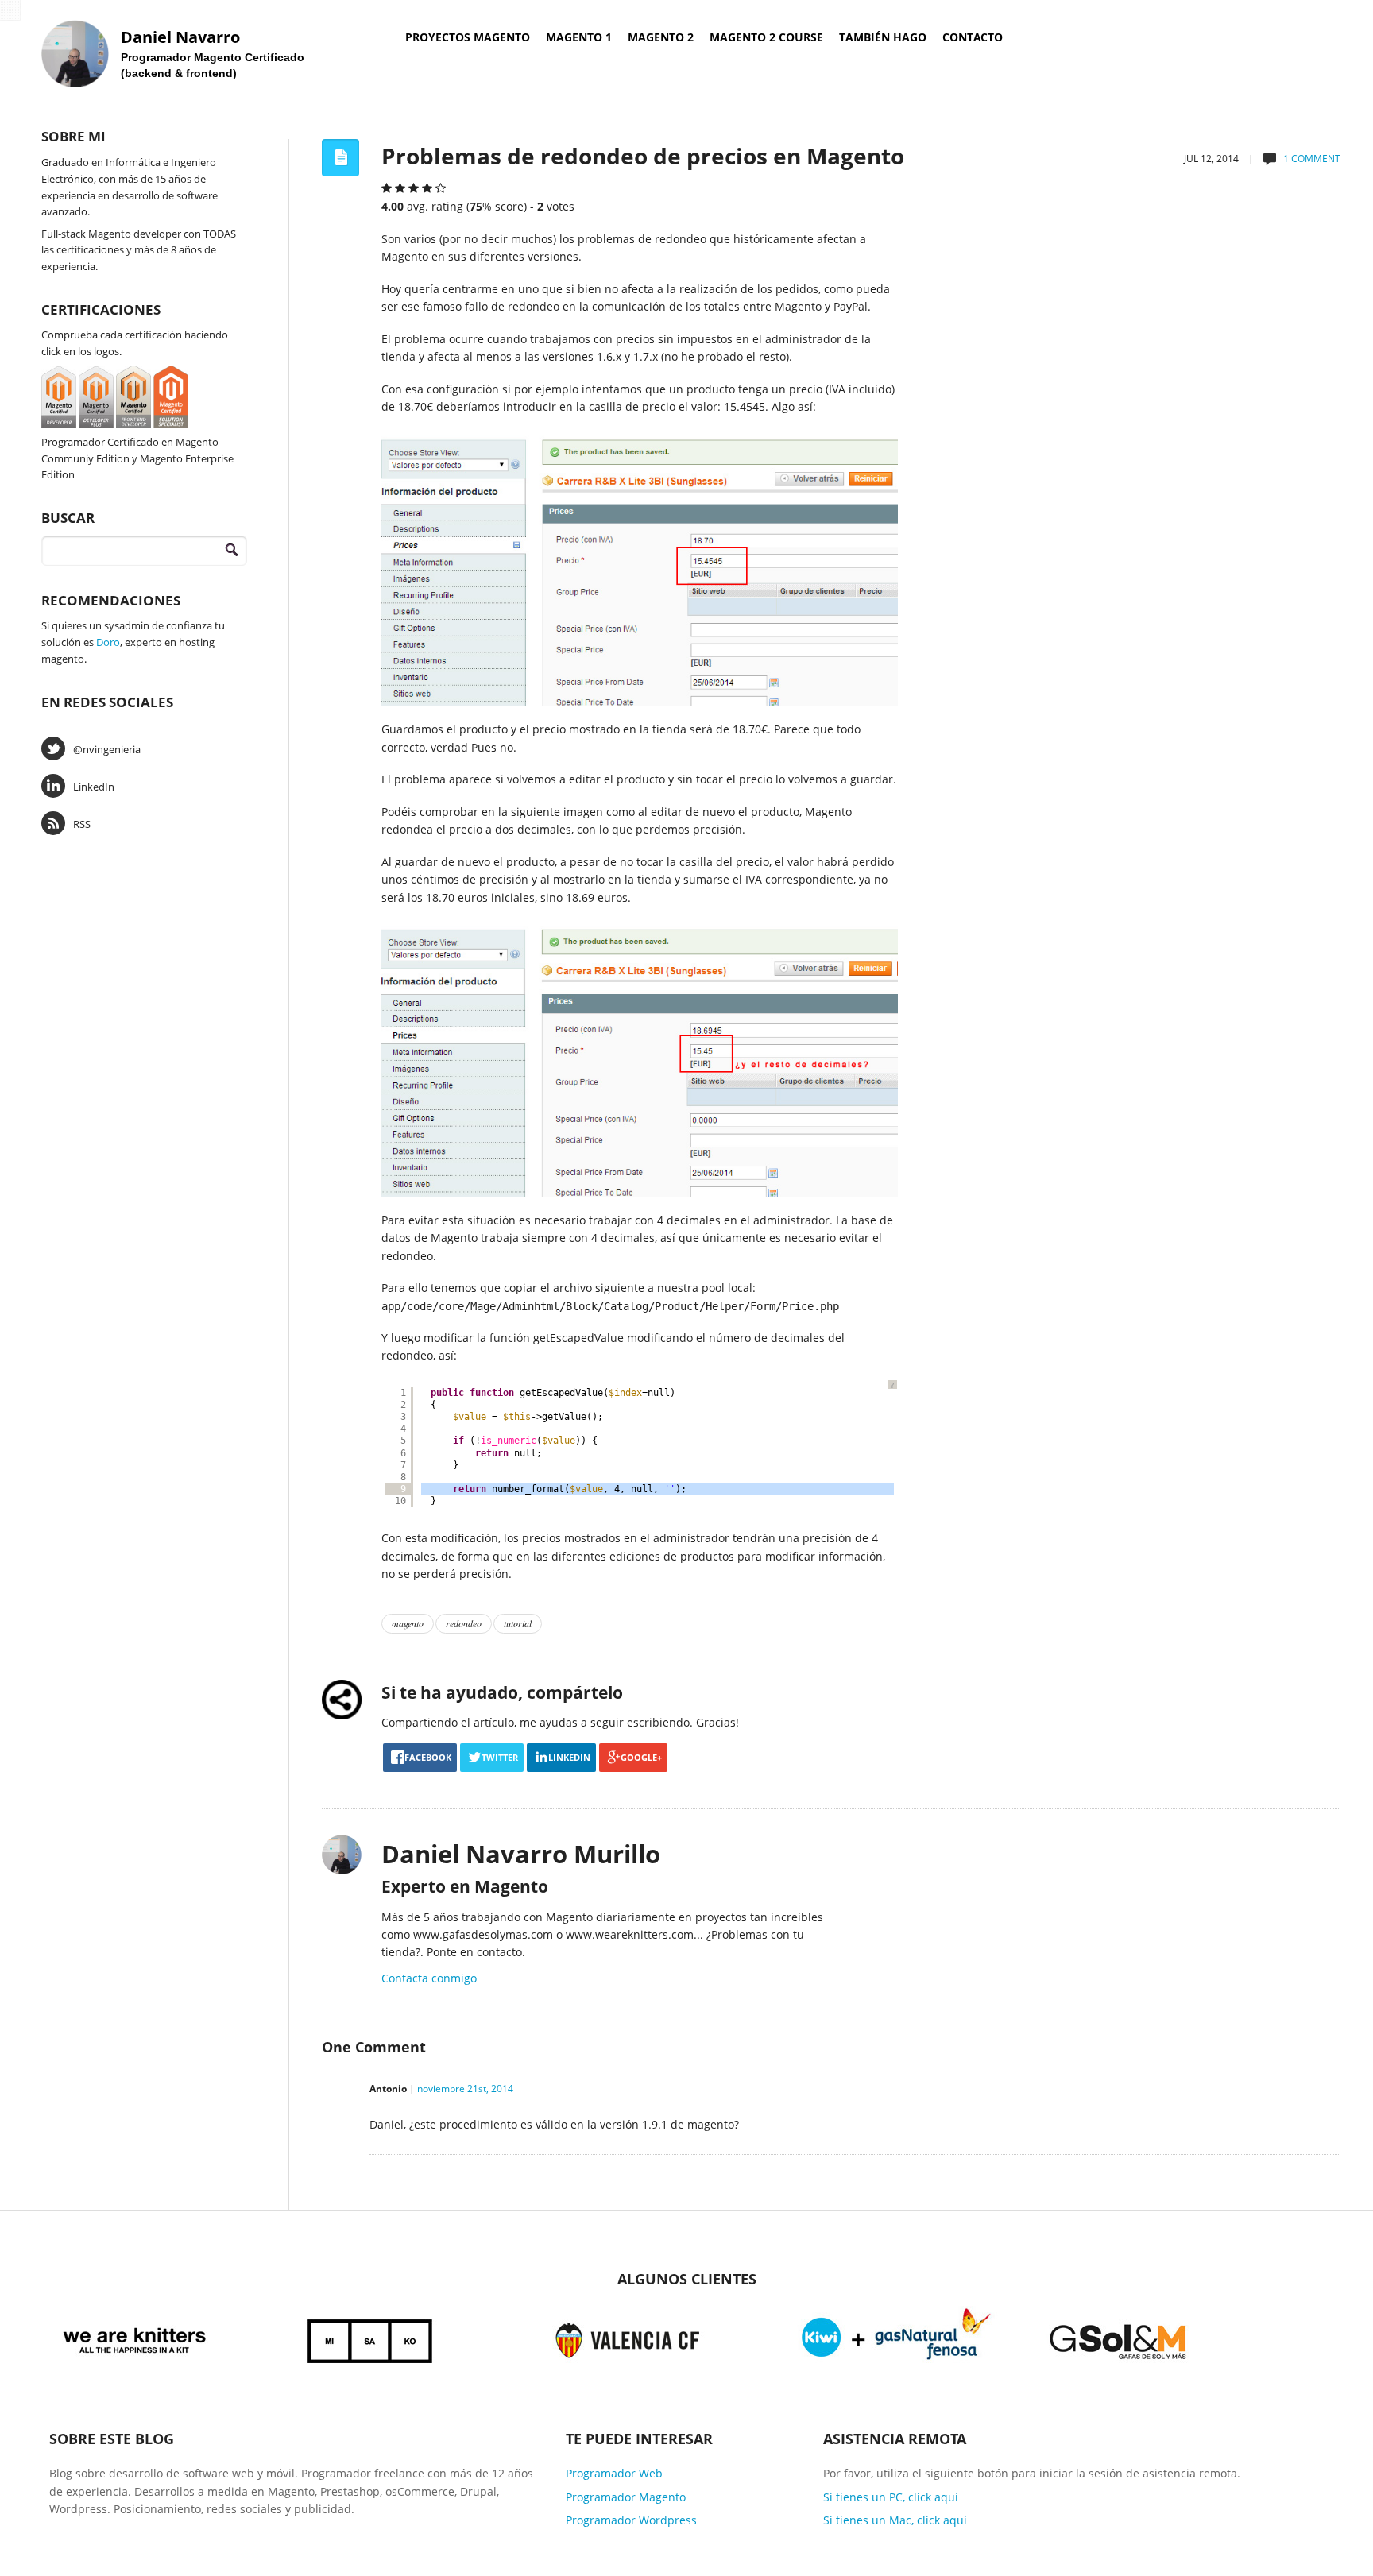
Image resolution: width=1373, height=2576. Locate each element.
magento (408, 1623)
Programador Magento (626, 2497)
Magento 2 (661, 37)
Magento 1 (579, 37)
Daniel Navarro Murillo (521, 1854)
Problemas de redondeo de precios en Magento (643, 156)
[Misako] (371, 2338)
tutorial (518, 1623)
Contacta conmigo (429, 1978)
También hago (883, 37)
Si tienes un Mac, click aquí (895, 2520)
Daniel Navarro (180, 37)
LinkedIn (94, 787)
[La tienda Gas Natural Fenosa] (896, 2338)
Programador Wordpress (631, 2520)
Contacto (973, 37)
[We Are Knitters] (135, 2338)
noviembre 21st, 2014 (465, 2089)
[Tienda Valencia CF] (628, 2338)
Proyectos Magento (468, 37)
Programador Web (614, 2473)
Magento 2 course (766, 37)
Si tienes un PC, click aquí (891, 2497)
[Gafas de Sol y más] (1118, 2338)
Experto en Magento (465, 1886)
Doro (108, 642)
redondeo (464, 1623)
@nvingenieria (107, 749)
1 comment (1312, 159)
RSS (82, 824)
